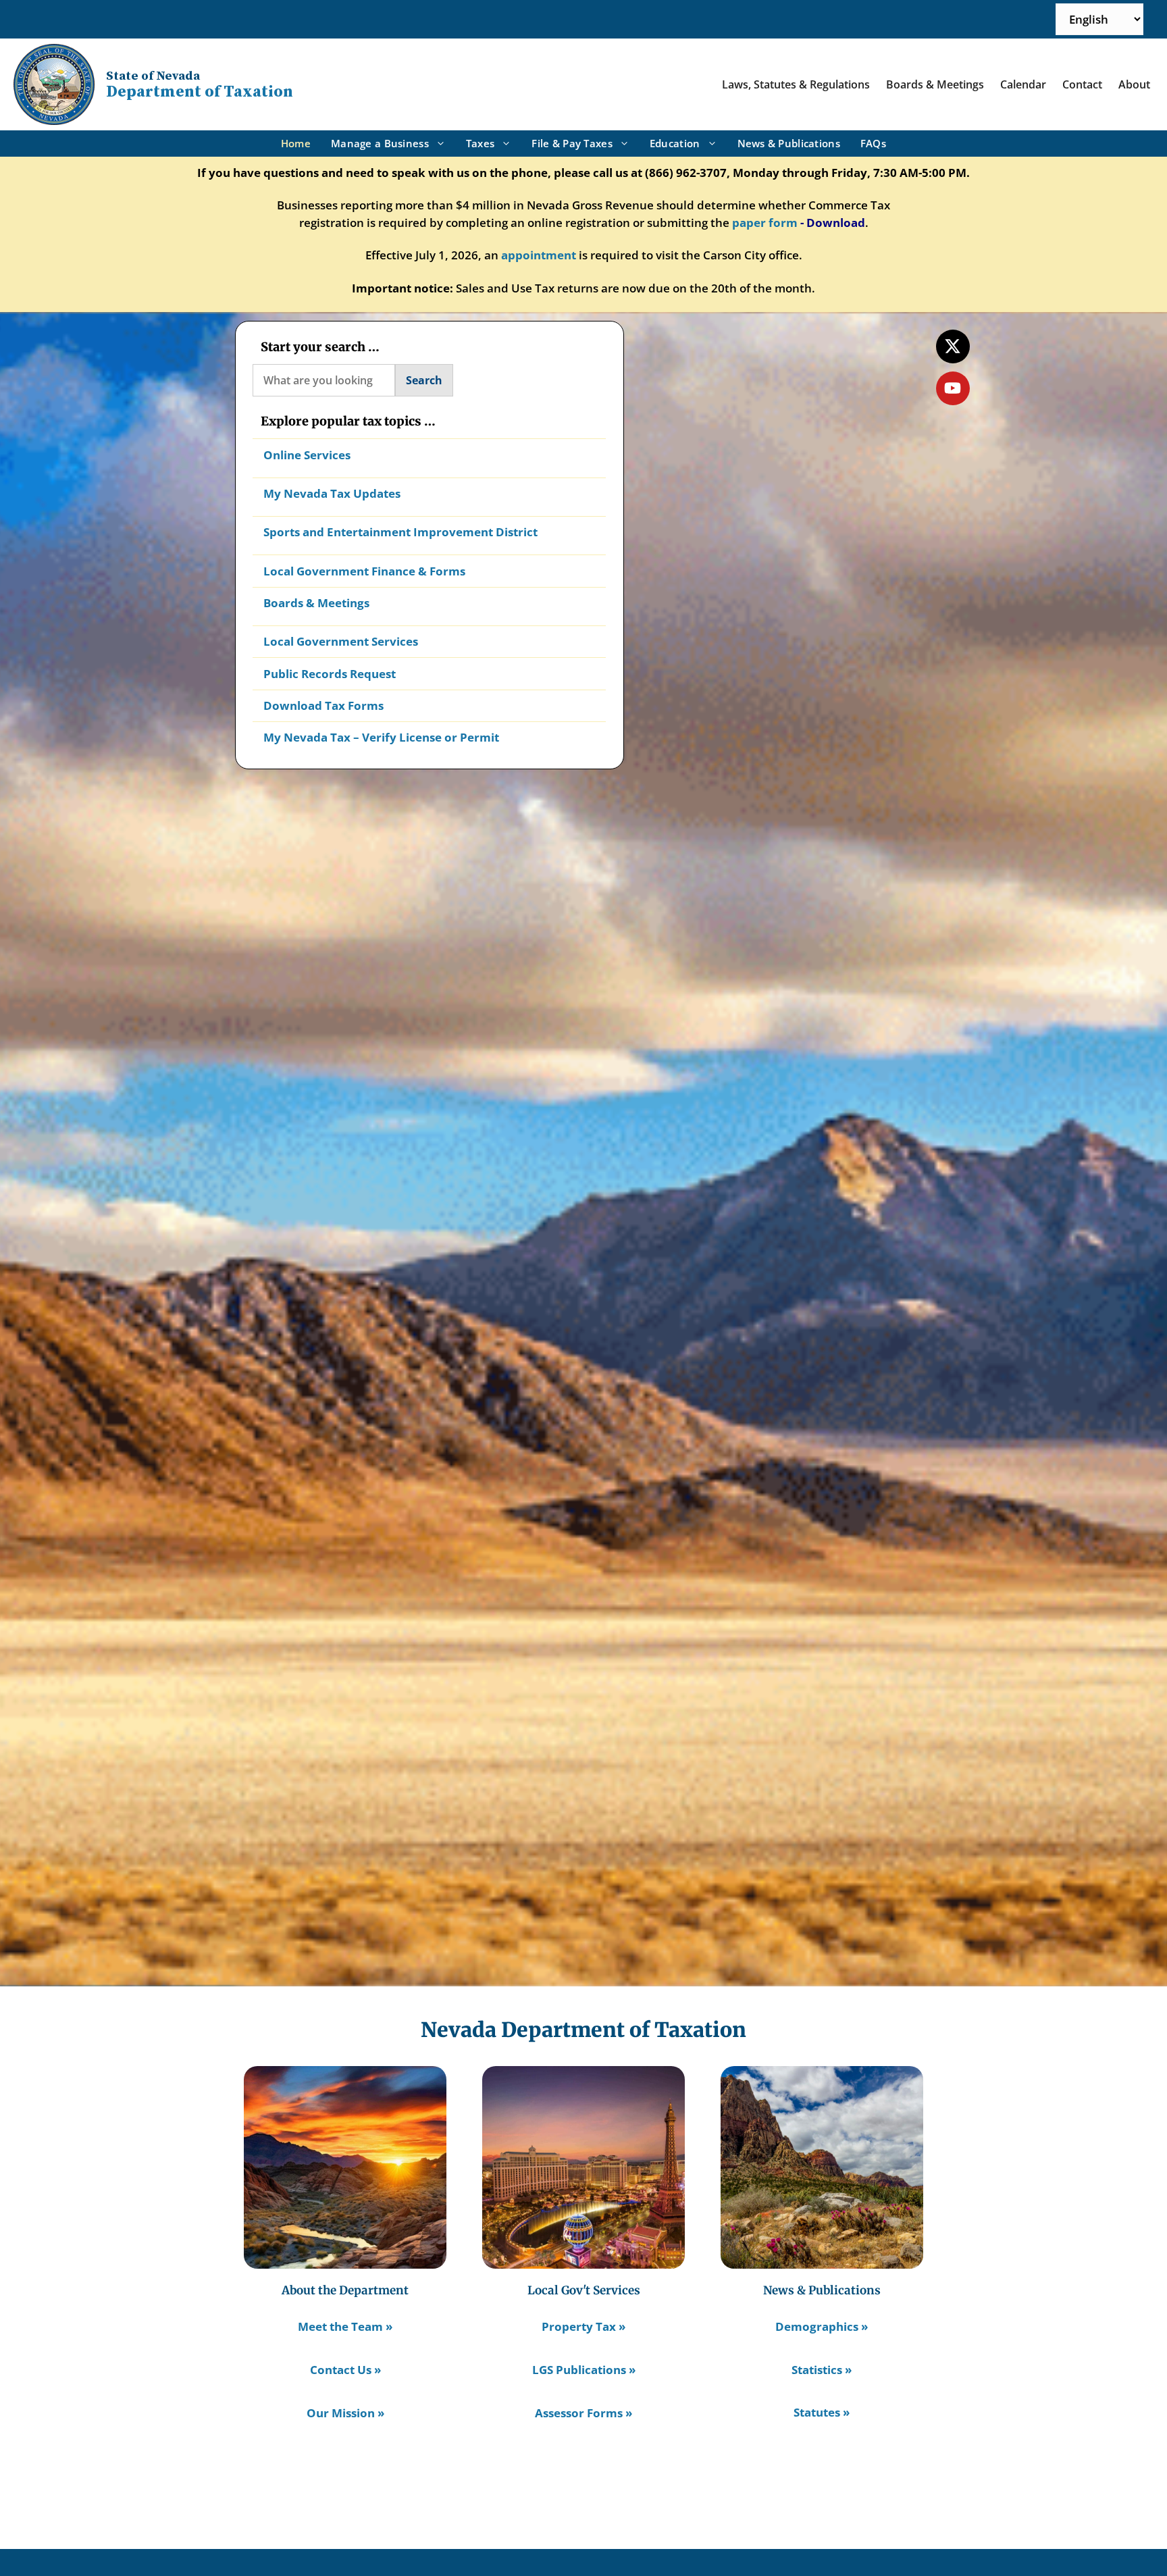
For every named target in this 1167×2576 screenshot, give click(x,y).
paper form (765, 223)
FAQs (873, 143)
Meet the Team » (345, 2326)
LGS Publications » (584, 2370)
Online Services (307, 455)
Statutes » (822, 2412)
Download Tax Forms (323, 705)
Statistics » (822, 2370)
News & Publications (789, 143)
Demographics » (822, 2326)
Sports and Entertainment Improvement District (400, 532)
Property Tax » (583, 2326)
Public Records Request (330, 674)
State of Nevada (153, 76)
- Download (833, 223)
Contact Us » (345, 2370)
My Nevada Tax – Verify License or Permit (381, 737)
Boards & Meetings (935, 84)
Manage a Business (380, 143)
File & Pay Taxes (572, 143)
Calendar (1023, 84)
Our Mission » (345, 2413)
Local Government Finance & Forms (364, 571)
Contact (1082, 84)
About (1134, 84)
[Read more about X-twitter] (953, 346)
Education (675, 143)
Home (296, 143)
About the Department (345, 2290)
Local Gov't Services (584, 2290)
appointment (539, 255)
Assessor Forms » (583, 2413)
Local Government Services (341, 641)
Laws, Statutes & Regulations (796, 84)
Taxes (480, 143)
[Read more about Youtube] (953, 388)
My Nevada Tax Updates (332, 493)
